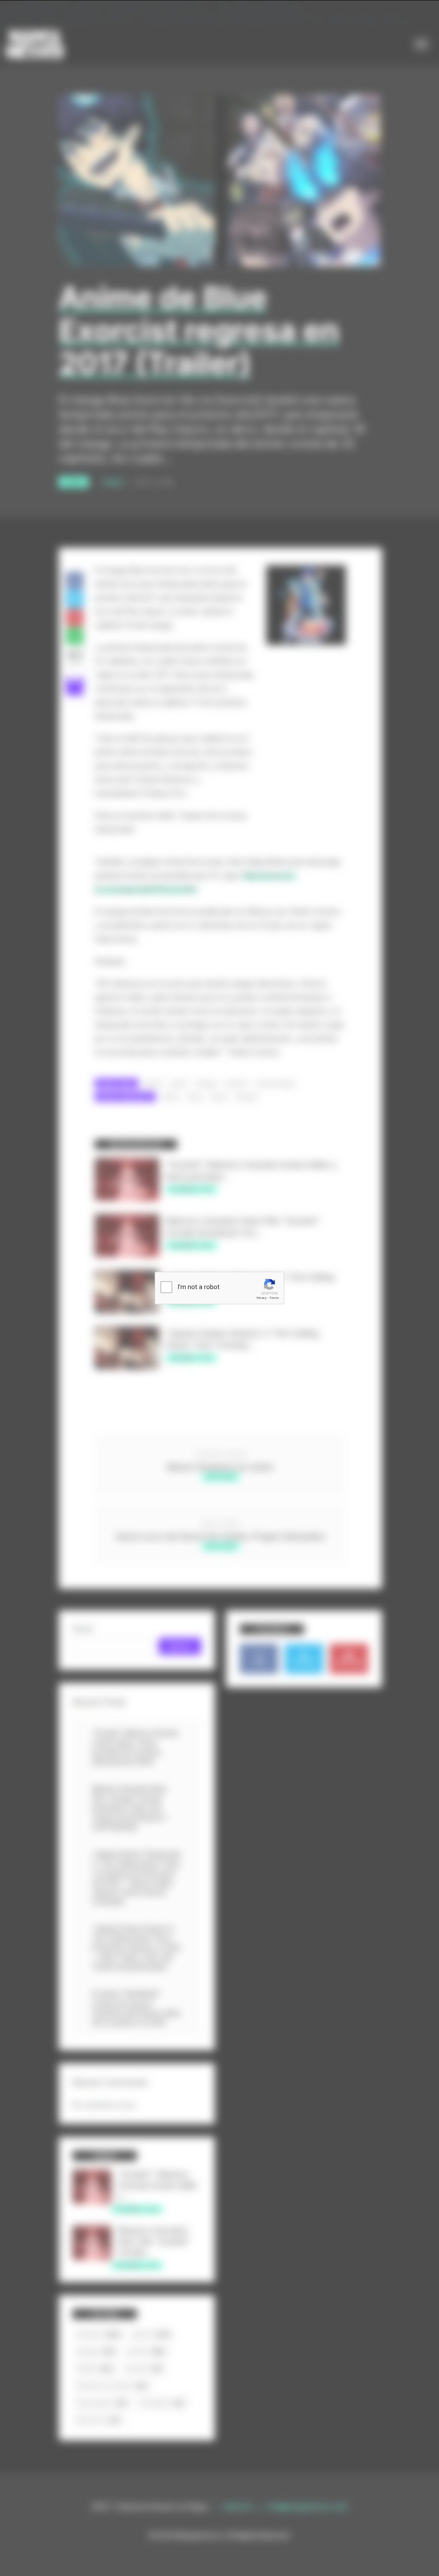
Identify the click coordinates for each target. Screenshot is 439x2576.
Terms (274, 1298)
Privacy (262, 1298)
